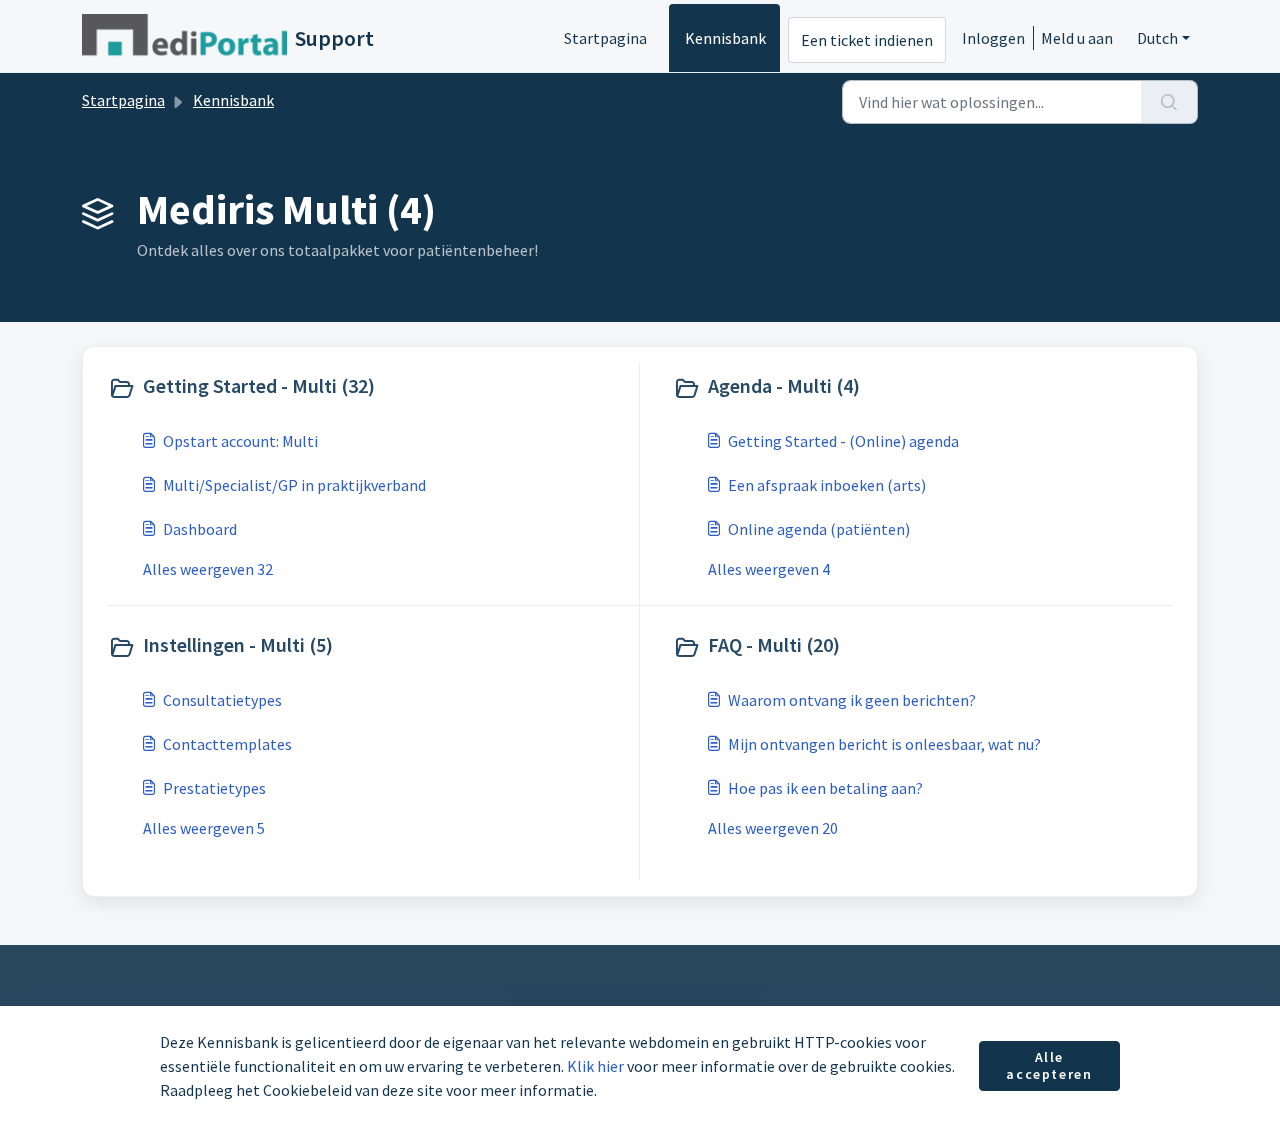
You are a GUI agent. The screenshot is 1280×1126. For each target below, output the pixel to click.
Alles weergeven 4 (769, 569)
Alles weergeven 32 (208, 569)
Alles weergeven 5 (204, 828)
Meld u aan (1077, 38)
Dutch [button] (1157, 38)
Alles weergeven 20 (773, 828)
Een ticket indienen (867, 40)
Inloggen (993, 38)
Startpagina (605, 38)
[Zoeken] (1169, 102)
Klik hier (595, 1066)
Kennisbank (725, 38)
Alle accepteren (1049, 1066)
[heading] (369, 388)
